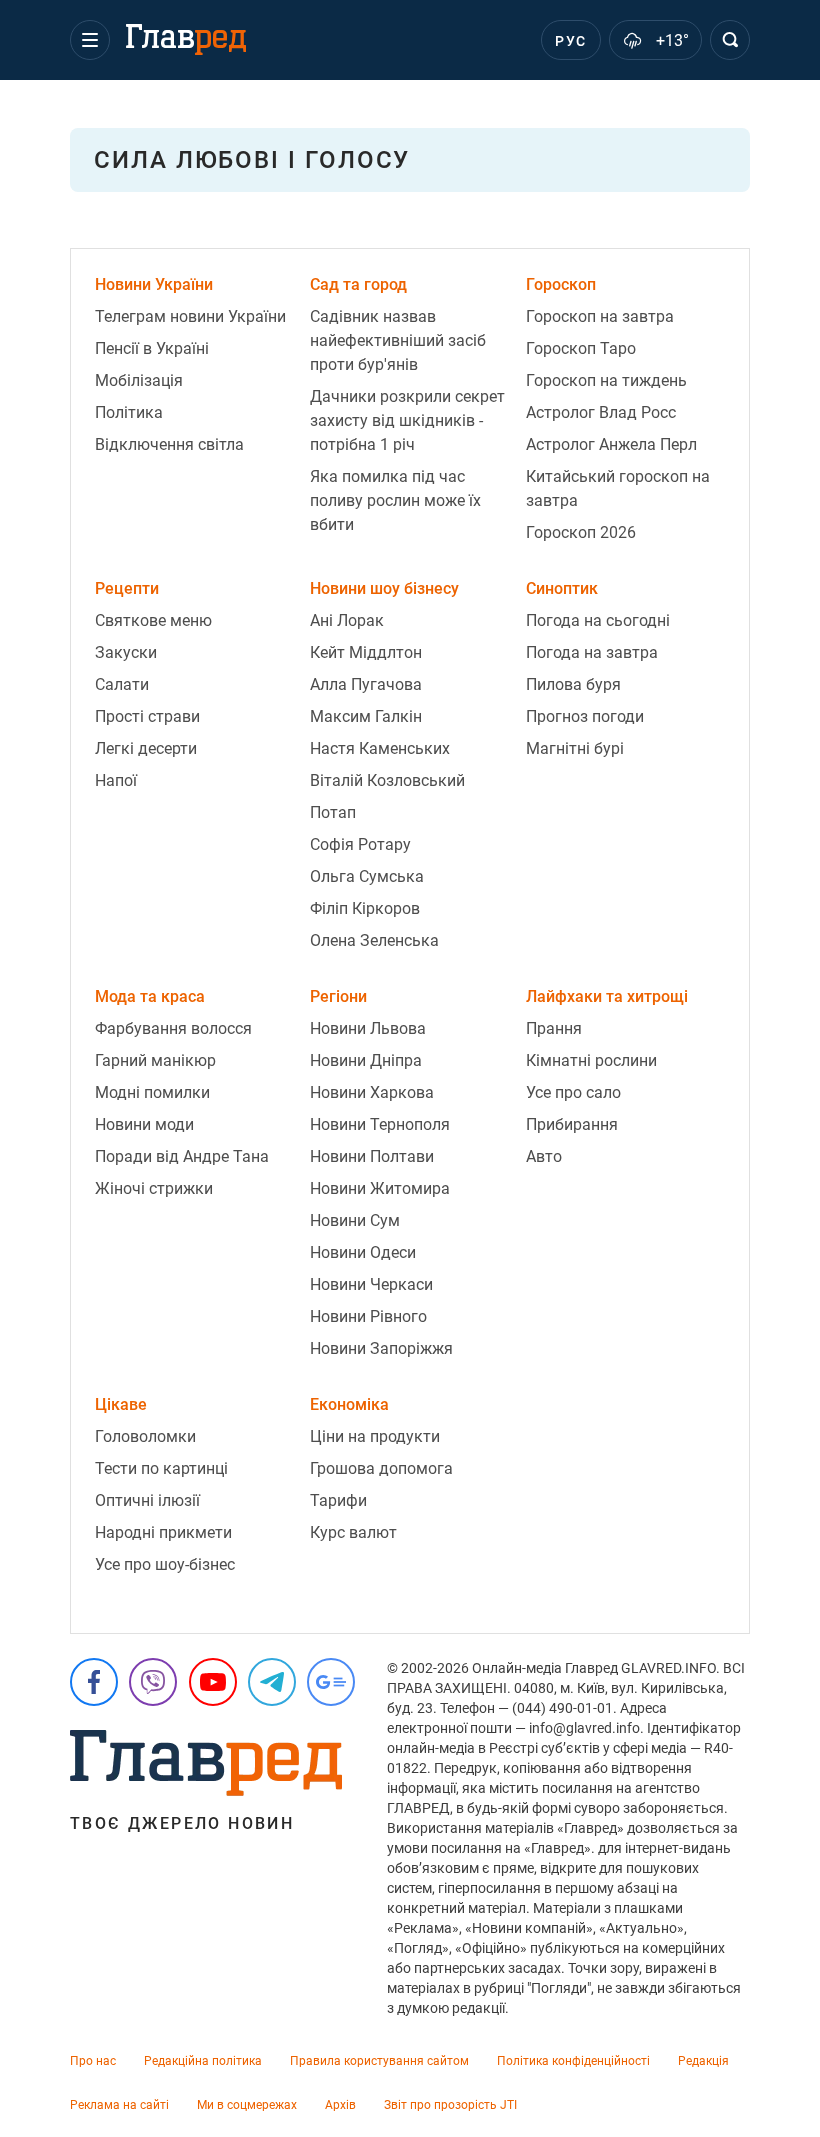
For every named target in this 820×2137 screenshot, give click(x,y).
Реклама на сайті (119, 2105)
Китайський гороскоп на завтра (618, 488)
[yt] (213, 1682)
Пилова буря (573, 684)
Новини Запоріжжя (381, 1348)
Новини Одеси (363, 1252)
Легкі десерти (146, 748)
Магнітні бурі (575, 748)
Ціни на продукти (375, 1436)
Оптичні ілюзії (147, 1500)
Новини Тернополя (380, 1124)
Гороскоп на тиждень (606, 380)
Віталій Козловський (387, 780)
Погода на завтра (592, 652)
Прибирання (572, 1124)
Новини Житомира (380, 1188)
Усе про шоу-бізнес (165, 1564)
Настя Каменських (380, 748)
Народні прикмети (163, 1532)
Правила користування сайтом (379, 2061)
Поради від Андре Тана (182, 1156)
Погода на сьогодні (598, 620)
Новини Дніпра (366, 1060)
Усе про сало (573, 1092)
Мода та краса (150, 996)
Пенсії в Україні (152, 348)
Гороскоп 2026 (581, 532)
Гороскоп (561, 284)
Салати (122, 684)
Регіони (338, 996)
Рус (570, 41)
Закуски (126, 652)
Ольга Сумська (367, 876)
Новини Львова (368, 1028)
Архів (340, 2105)
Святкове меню (153, 620)
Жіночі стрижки (154, 1188)
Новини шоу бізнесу (384, 588)
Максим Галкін (366, 716)
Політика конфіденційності (573, 2061)
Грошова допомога (381, 1468)
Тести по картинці (161, 1468)
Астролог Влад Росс (601, 412)
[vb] (153, 1682)
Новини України (154, 284)
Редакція (703, 2061)
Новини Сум (355, 1220)
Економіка (349, 1404)
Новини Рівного (368, 1316)
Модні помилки (152, 1092)
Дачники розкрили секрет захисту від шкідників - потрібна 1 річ (407, 420)
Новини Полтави (372, 1156)
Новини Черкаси (371, 1284)
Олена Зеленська (374, 940)
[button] (90, 40)
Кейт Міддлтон (366, 652)
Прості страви (147, 716)
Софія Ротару (360, 844)
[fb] (94, 1682)
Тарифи (338, 1500)
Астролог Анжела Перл (611, 444)
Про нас (93, 2061)
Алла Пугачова (366, 684)
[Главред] (186, 40)
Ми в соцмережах (247, 2105)
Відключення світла (169, 444)
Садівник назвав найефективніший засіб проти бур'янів (398, 340)
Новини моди (144, 1124)
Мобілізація (139, 380)
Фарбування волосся (173, 1028)
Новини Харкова (372, 1092)
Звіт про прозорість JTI (450, 2105)
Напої (116, 780)
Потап (333, 812)
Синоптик (562, 588)
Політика (129, 412)
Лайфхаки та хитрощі (607, 996)
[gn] (331, 1682)
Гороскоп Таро (581, 348)
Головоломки (145, 1436)
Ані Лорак (347, 620)
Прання (554, 1028)
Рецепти (127, 588)
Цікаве (121, 1404)
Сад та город (358, 284)
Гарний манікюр (155, 1060)
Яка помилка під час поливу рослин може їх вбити (395, 500)
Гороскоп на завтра (600, 316)
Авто (544, 1156)
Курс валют (353, 1532)
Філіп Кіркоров (365, 908)
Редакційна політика (203, 2061)
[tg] (272, 1682)
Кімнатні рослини (591, 1060)
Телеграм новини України (190, 316)
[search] (730, 40)
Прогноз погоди (585, 716)
